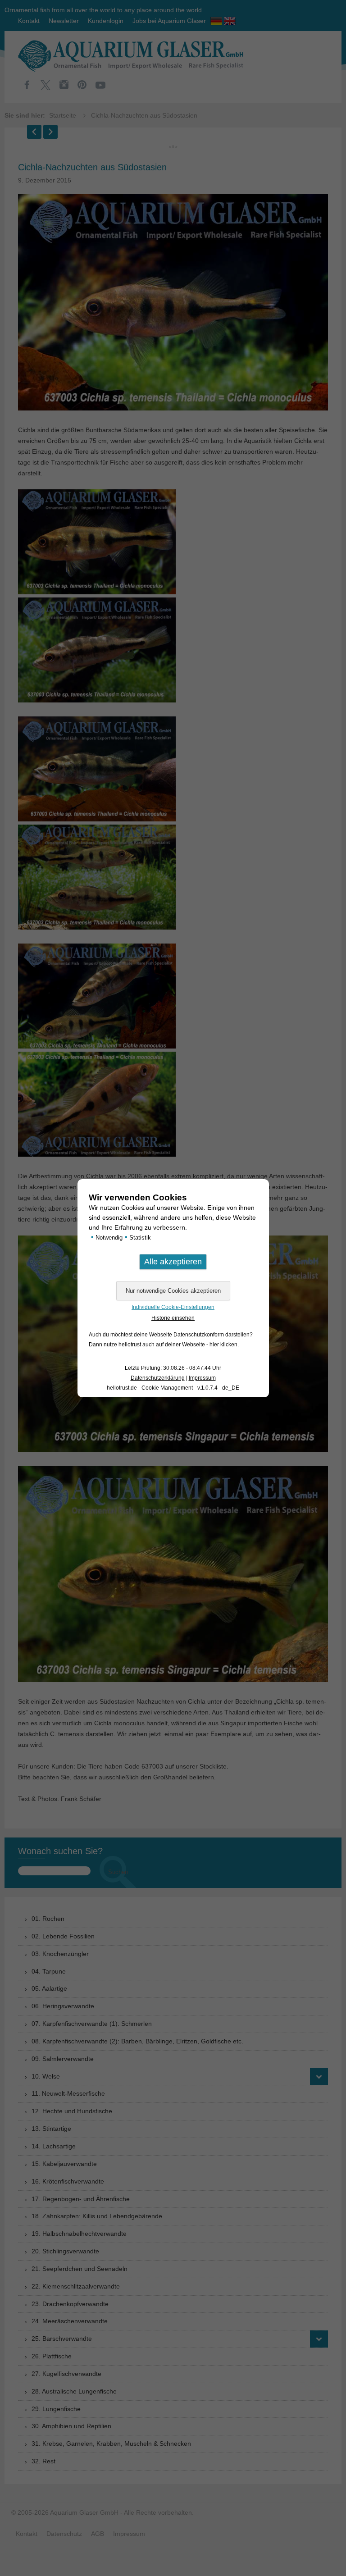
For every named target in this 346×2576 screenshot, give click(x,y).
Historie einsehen (173, 1318)
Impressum (202, 1378)
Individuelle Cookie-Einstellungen (173, 1307)
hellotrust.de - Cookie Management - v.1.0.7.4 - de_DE (173, 1388)
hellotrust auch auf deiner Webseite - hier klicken (178, 1345)
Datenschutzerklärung (158, 1378)
